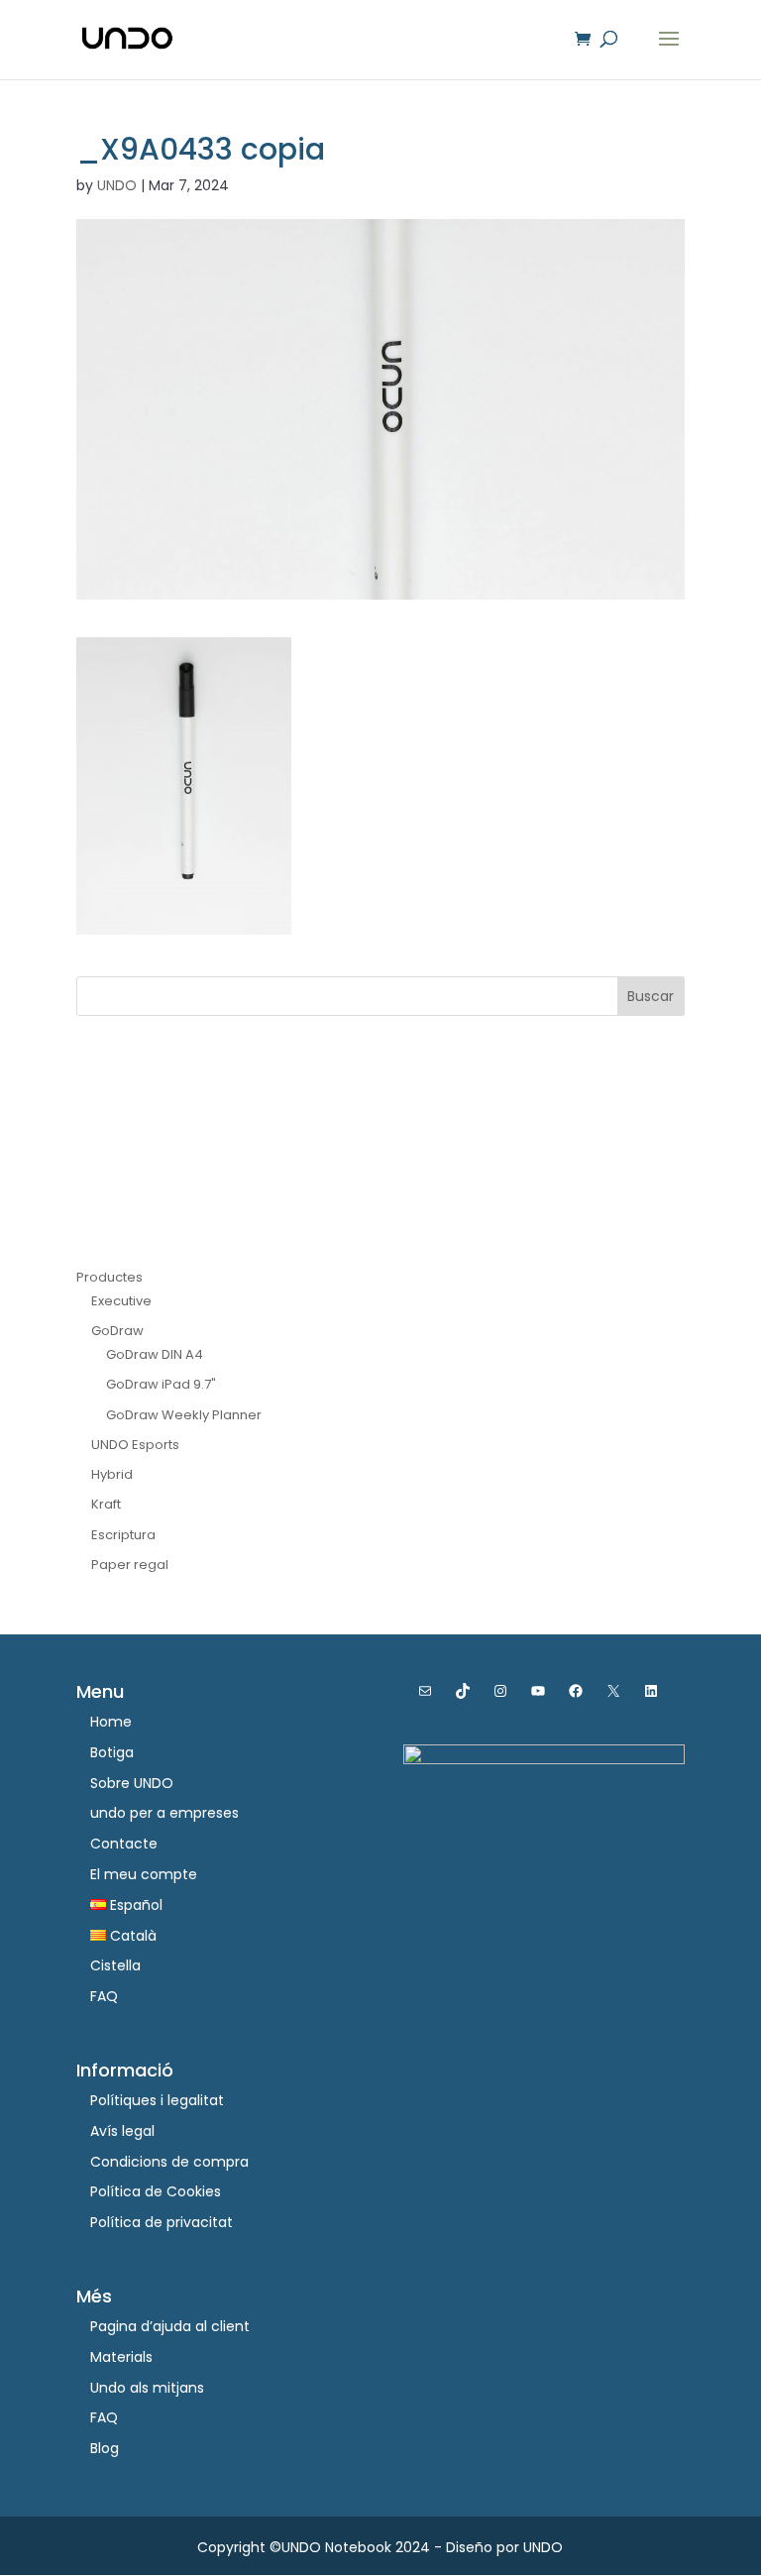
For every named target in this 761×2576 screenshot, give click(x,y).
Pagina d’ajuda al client (170, 2326)
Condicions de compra (169, 2162)
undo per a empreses (164, 1813)
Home (111, 1722)
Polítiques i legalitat (157, 2100)
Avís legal (122, 2131)
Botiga (112, 1752)
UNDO (117, 185)
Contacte (124, 1844)
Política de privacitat (162, 2222)
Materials (121, 2357)
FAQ (104, 1996)
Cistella (115, 1965)
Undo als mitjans (147, 2388)
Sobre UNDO (132, 1783)
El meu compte (144, 1874)
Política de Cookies (156, 2191)
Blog (105, 2448)
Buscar (651, 996)
